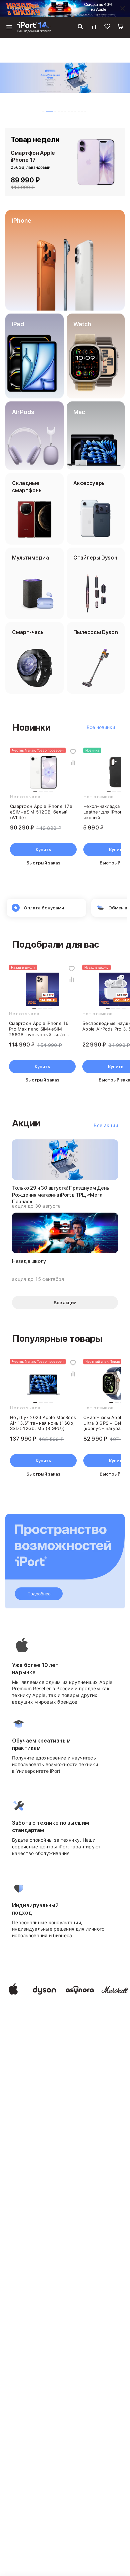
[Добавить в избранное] (73, 752)
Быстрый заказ (43, 863)
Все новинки (101, 727)
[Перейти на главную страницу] (34, 27)
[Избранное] (107, 27)
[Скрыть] (123, 8)
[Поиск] (80, 27)
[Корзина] (121, 27)
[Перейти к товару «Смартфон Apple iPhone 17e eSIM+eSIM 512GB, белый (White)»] (43, 772)
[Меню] (9, 27)
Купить (43, 849)
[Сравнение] (94, 27)
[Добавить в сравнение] (73, 762)
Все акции (106, 1125)
